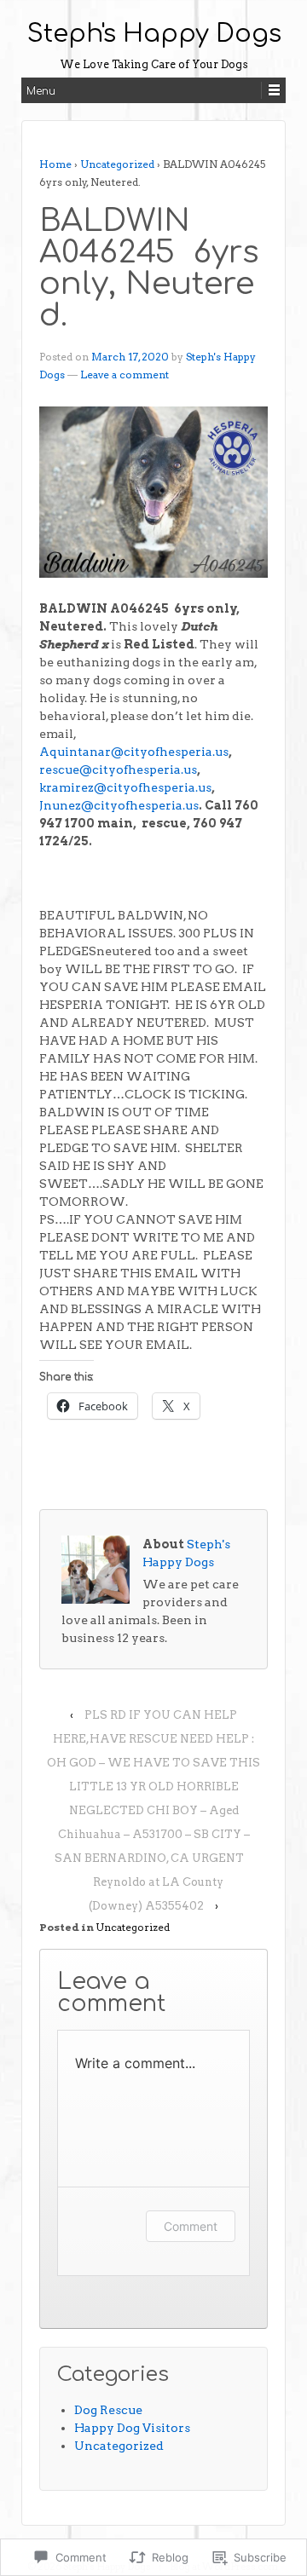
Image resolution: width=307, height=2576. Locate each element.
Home (55, 164)
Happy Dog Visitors (132, 2428)
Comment (191, 2226)
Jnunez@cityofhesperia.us (119, 805)
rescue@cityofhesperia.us (118, 769)
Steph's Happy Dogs (154, 34)
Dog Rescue (108, 2410)
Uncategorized (117, 164)
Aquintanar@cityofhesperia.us (134, 752)
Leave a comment (125, 375)
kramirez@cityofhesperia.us (125, 787)
